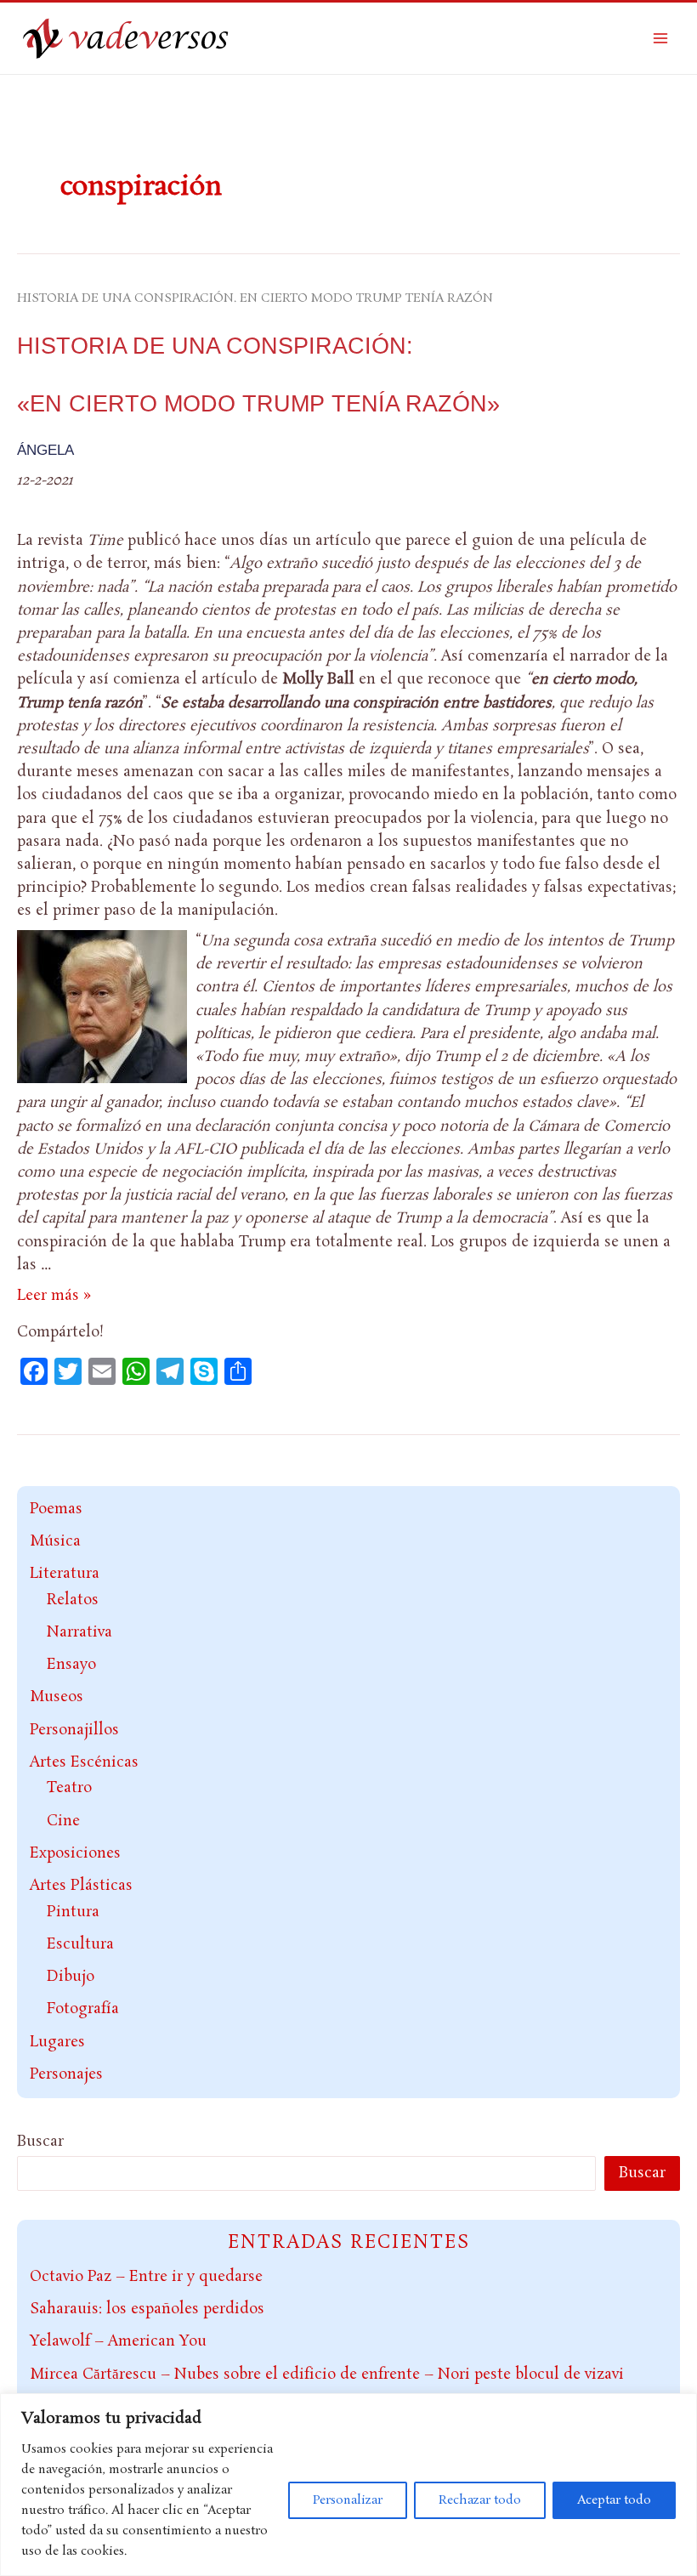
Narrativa (79, 1632)
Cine (63, 1821)
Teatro (69, 1788)
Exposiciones (75, 1853)
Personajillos (74, 1730)
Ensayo (71, 1665)
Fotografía (83, 2009)
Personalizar (348, 2500)
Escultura (80, 1944)
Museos (57, 1697)
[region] (348, 2485)
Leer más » (54, 1296)
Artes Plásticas (81, 1886)
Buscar (40, 2142)
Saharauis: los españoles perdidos (147, 2309)
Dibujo (71, 1977)
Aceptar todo (614, 2500)
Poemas (56, 1509)
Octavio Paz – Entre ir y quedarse (146, 2277)
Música (55, 1541)
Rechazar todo (480, 2500)
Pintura (73, 1912)
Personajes (66, 2074)
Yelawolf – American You (118, 2341)
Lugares (57, 2042)
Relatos (73, 1600)
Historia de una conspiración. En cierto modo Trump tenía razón (255, 298)
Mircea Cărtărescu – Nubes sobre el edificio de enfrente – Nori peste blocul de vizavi (327, 2375)
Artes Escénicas (84, 1762)
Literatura (65, 1574)
